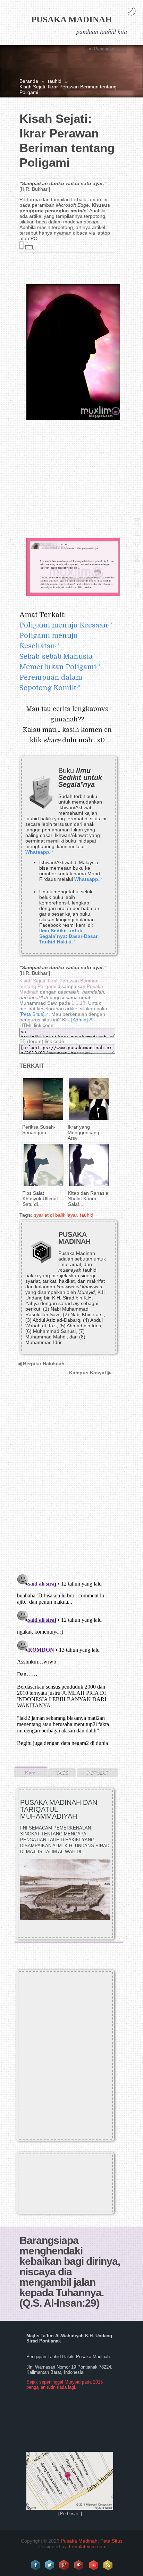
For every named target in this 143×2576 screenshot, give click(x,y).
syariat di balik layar (56, 1215)
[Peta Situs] (32, 1014)
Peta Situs (111, 2541)
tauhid (55, 81)
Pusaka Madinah (71, 19)
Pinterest (79, 2565)
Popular (98, 1773)
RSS (108, 2565)
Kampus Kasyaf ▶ (90, 1373)
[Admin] (79, 1020)
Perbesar (69, 2514)
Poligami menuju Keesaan (64, 625)
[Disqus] (66, 1479)
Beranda (29, 81)
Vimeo (94, 2565)
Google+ (65, 2565)
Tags (62, 1773)
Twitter (50, 2565)
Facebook (35, 2565)
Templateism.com (87, 2546)
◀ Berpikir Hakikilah (41, 1364)
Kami (31, 1773)
